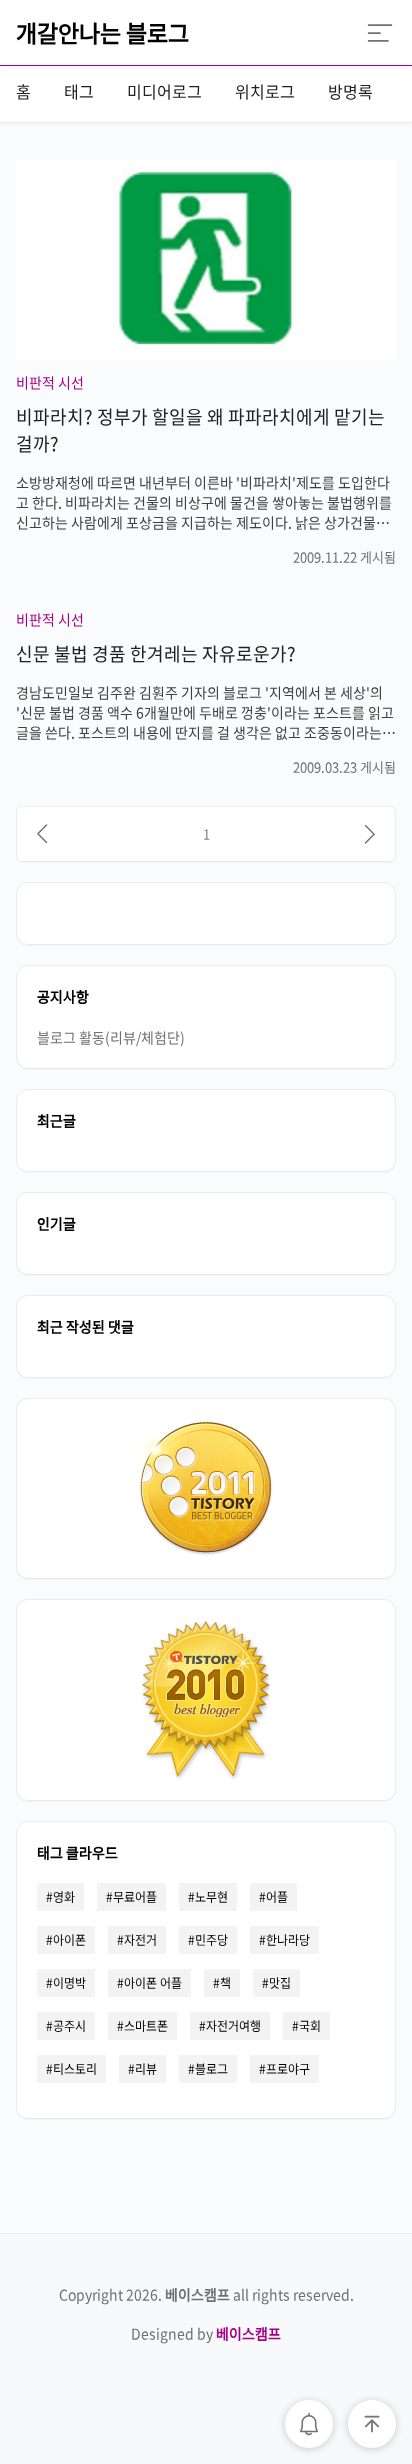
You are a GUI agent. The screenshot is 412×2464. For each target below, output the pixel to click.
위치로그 (265, 91)
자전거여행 (233, 2026)
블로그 (211, 2069)
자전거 (140, 1940)
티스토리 (75, 2069)
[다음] (370, 834)
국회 (310, 2026)
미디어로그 (164, 91)
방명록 (350, 91)
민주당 (211, 1940)
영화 (64, 1897)
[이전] (42, 834)
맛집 (280, 1983)
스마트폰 (146, 2026)
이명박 (69, 1983)
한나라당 (288, 1940)
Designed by (206, 2333)
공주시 (69, 2026)
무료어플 (135, 1897)
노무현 (211, 1897)
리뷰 (146, 2069)
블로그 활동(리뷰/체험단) (111, 1037)
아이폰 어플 (153, 1983)
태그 (79, 91)
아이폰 (69, 1940)
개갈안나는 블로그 (102, 32)
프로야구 (288, 2069)
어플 (277, 1897)
